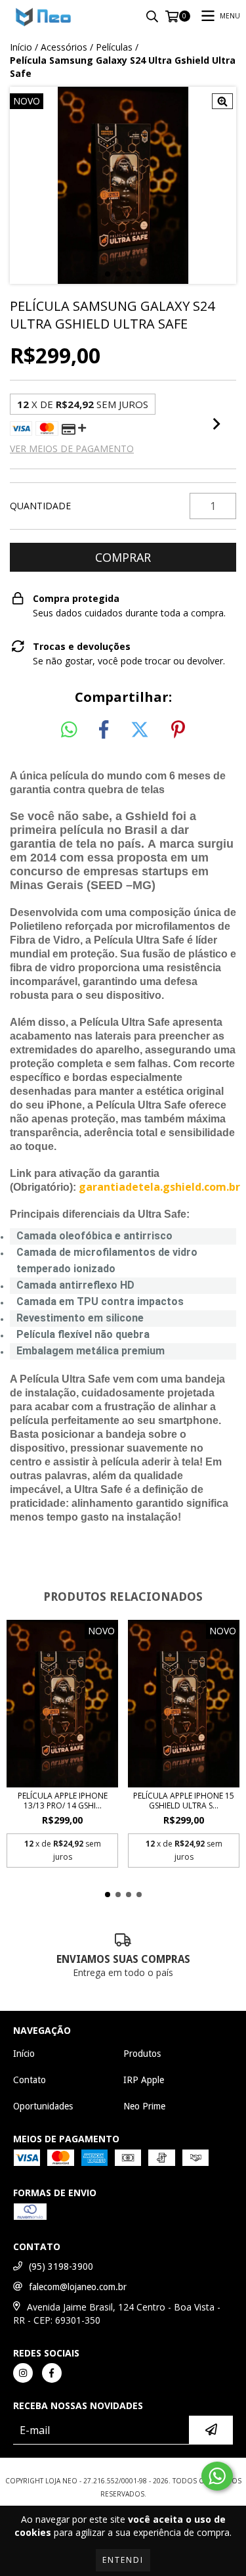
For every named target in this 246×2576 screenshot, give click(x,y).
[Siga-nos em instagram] (23, 2373)
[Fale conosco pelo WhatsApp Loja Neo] (217, 2476)
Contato (30, 2080)
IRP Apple (144, 2080)
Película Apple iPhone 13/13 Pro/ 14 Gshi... (63, 1801)
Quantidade (40, 506)
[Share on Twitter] (140, 730)
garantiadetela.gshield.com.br (159, 1187)
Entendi (123, 2560)
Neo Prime (144, 2106)
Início (21, 47)
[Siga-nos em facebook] (52, 2373)
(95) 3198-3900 (61, 2266)
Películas (114, 47)
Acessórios (64, 47)
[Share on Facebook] (104, 730)
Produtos (142, 2054)
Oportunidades (43, 2106)
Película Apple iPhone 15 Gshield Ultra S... (184, 1801)
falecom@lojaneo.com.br (78, 2287)
